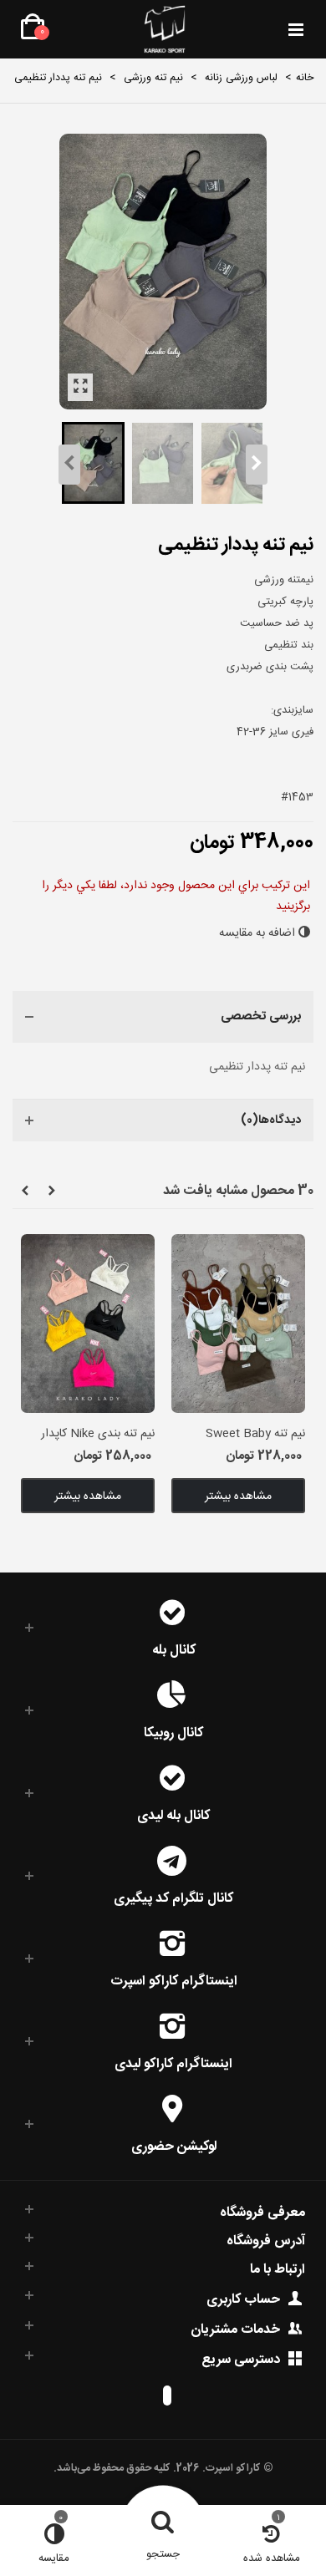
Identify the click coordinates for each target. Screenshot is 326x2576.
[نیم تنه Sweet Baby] (238, 1323)
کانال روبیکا (173, 1732)
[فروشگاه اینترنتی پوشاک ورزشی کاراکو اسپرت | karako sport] (164, 29)
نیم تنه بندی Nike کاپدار (98, 1434)
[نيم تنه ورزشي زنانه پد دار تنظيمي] (80, 387)
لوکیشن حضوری (174, 2145)
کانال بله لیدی (173, 1814)
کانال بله (174, 1649)
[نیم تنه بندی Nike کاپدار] (88, 1323)
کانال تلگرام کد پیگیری (173, 1897)
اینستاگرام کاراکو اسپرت (174, 1980)
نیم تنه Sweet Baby (255, 1434)
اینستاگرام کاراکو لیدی (173, 2063)
